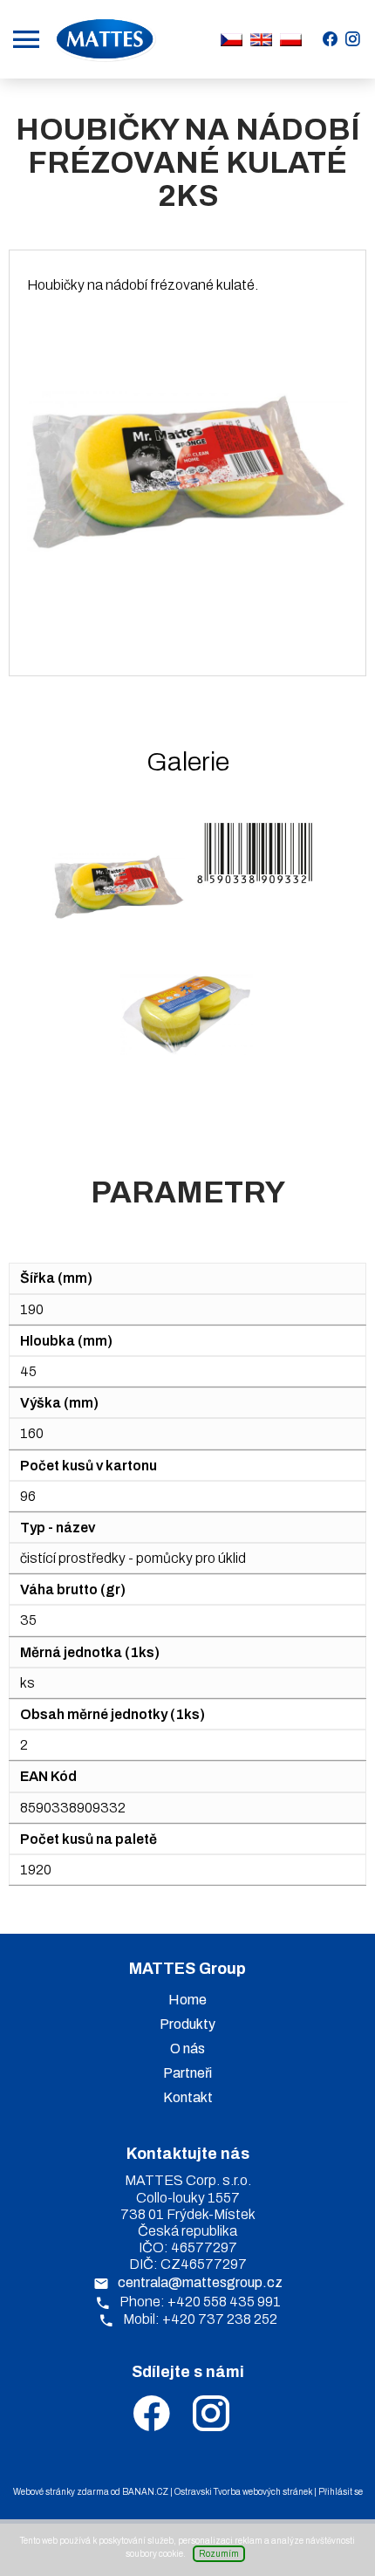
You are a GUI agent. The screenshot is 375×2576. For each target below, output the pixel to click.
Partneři (187, 2073)
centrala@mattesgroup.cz (200, 2282)
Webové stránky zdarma (61, 2492)
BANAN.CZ (145, 2492)
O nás (187, 2048)
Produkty (187, 2024)
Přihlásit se (341, 2492)
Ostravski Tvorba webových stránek (243, 2492)
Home (187, 2000)
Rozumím (219, 2554)
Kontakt (188, 2097)
